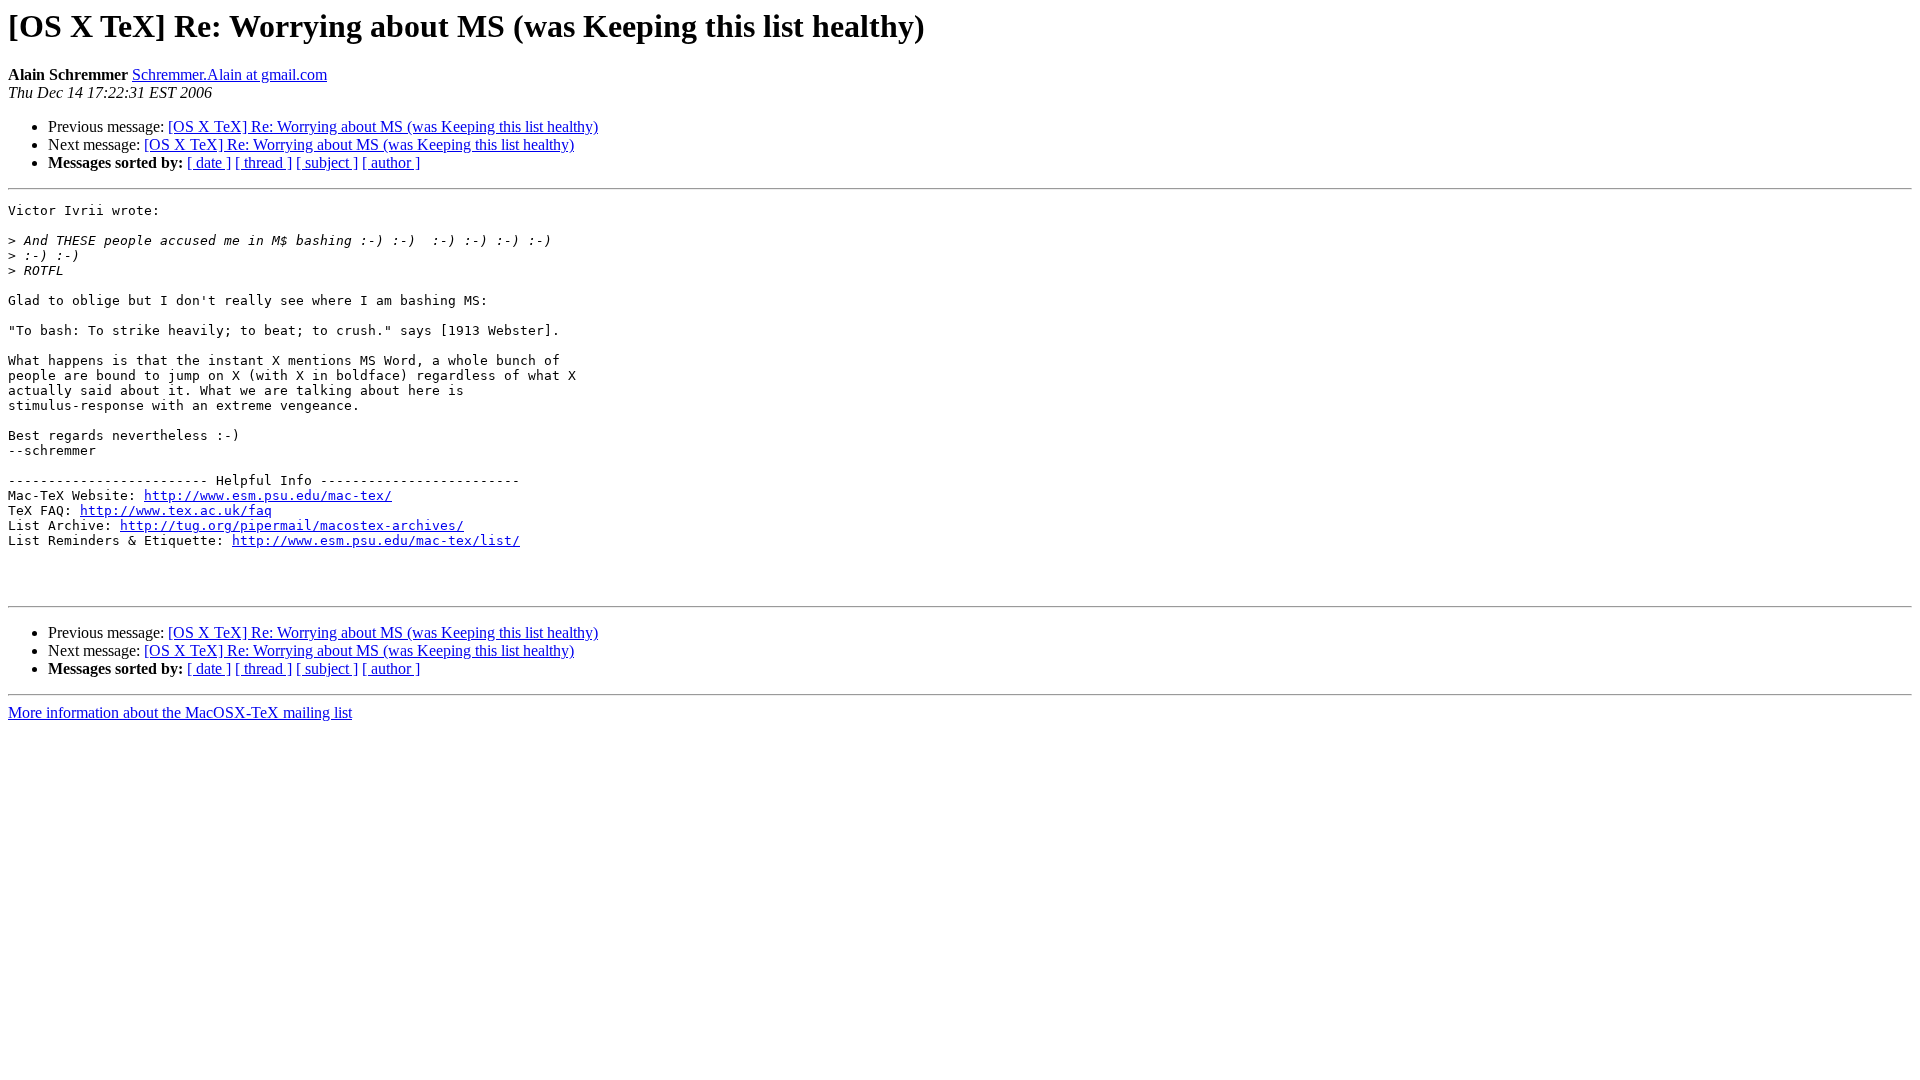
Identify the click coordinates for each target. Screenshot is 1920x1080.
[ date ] (209, 162)
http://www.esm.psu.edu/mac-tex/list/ (376, 540)
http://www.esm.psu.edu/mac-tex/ (268, 495)
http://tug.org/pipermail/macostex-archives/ (292, 525)
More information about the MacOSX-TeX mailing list (180, 712)
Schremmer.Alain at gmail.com (229, 74)
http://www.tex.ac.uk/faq (176, 510)
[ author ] (391, 162)
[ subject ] (327, 162)
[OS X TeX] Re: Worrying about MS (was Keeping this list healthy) (383, 126)
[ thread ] (263, 162)
